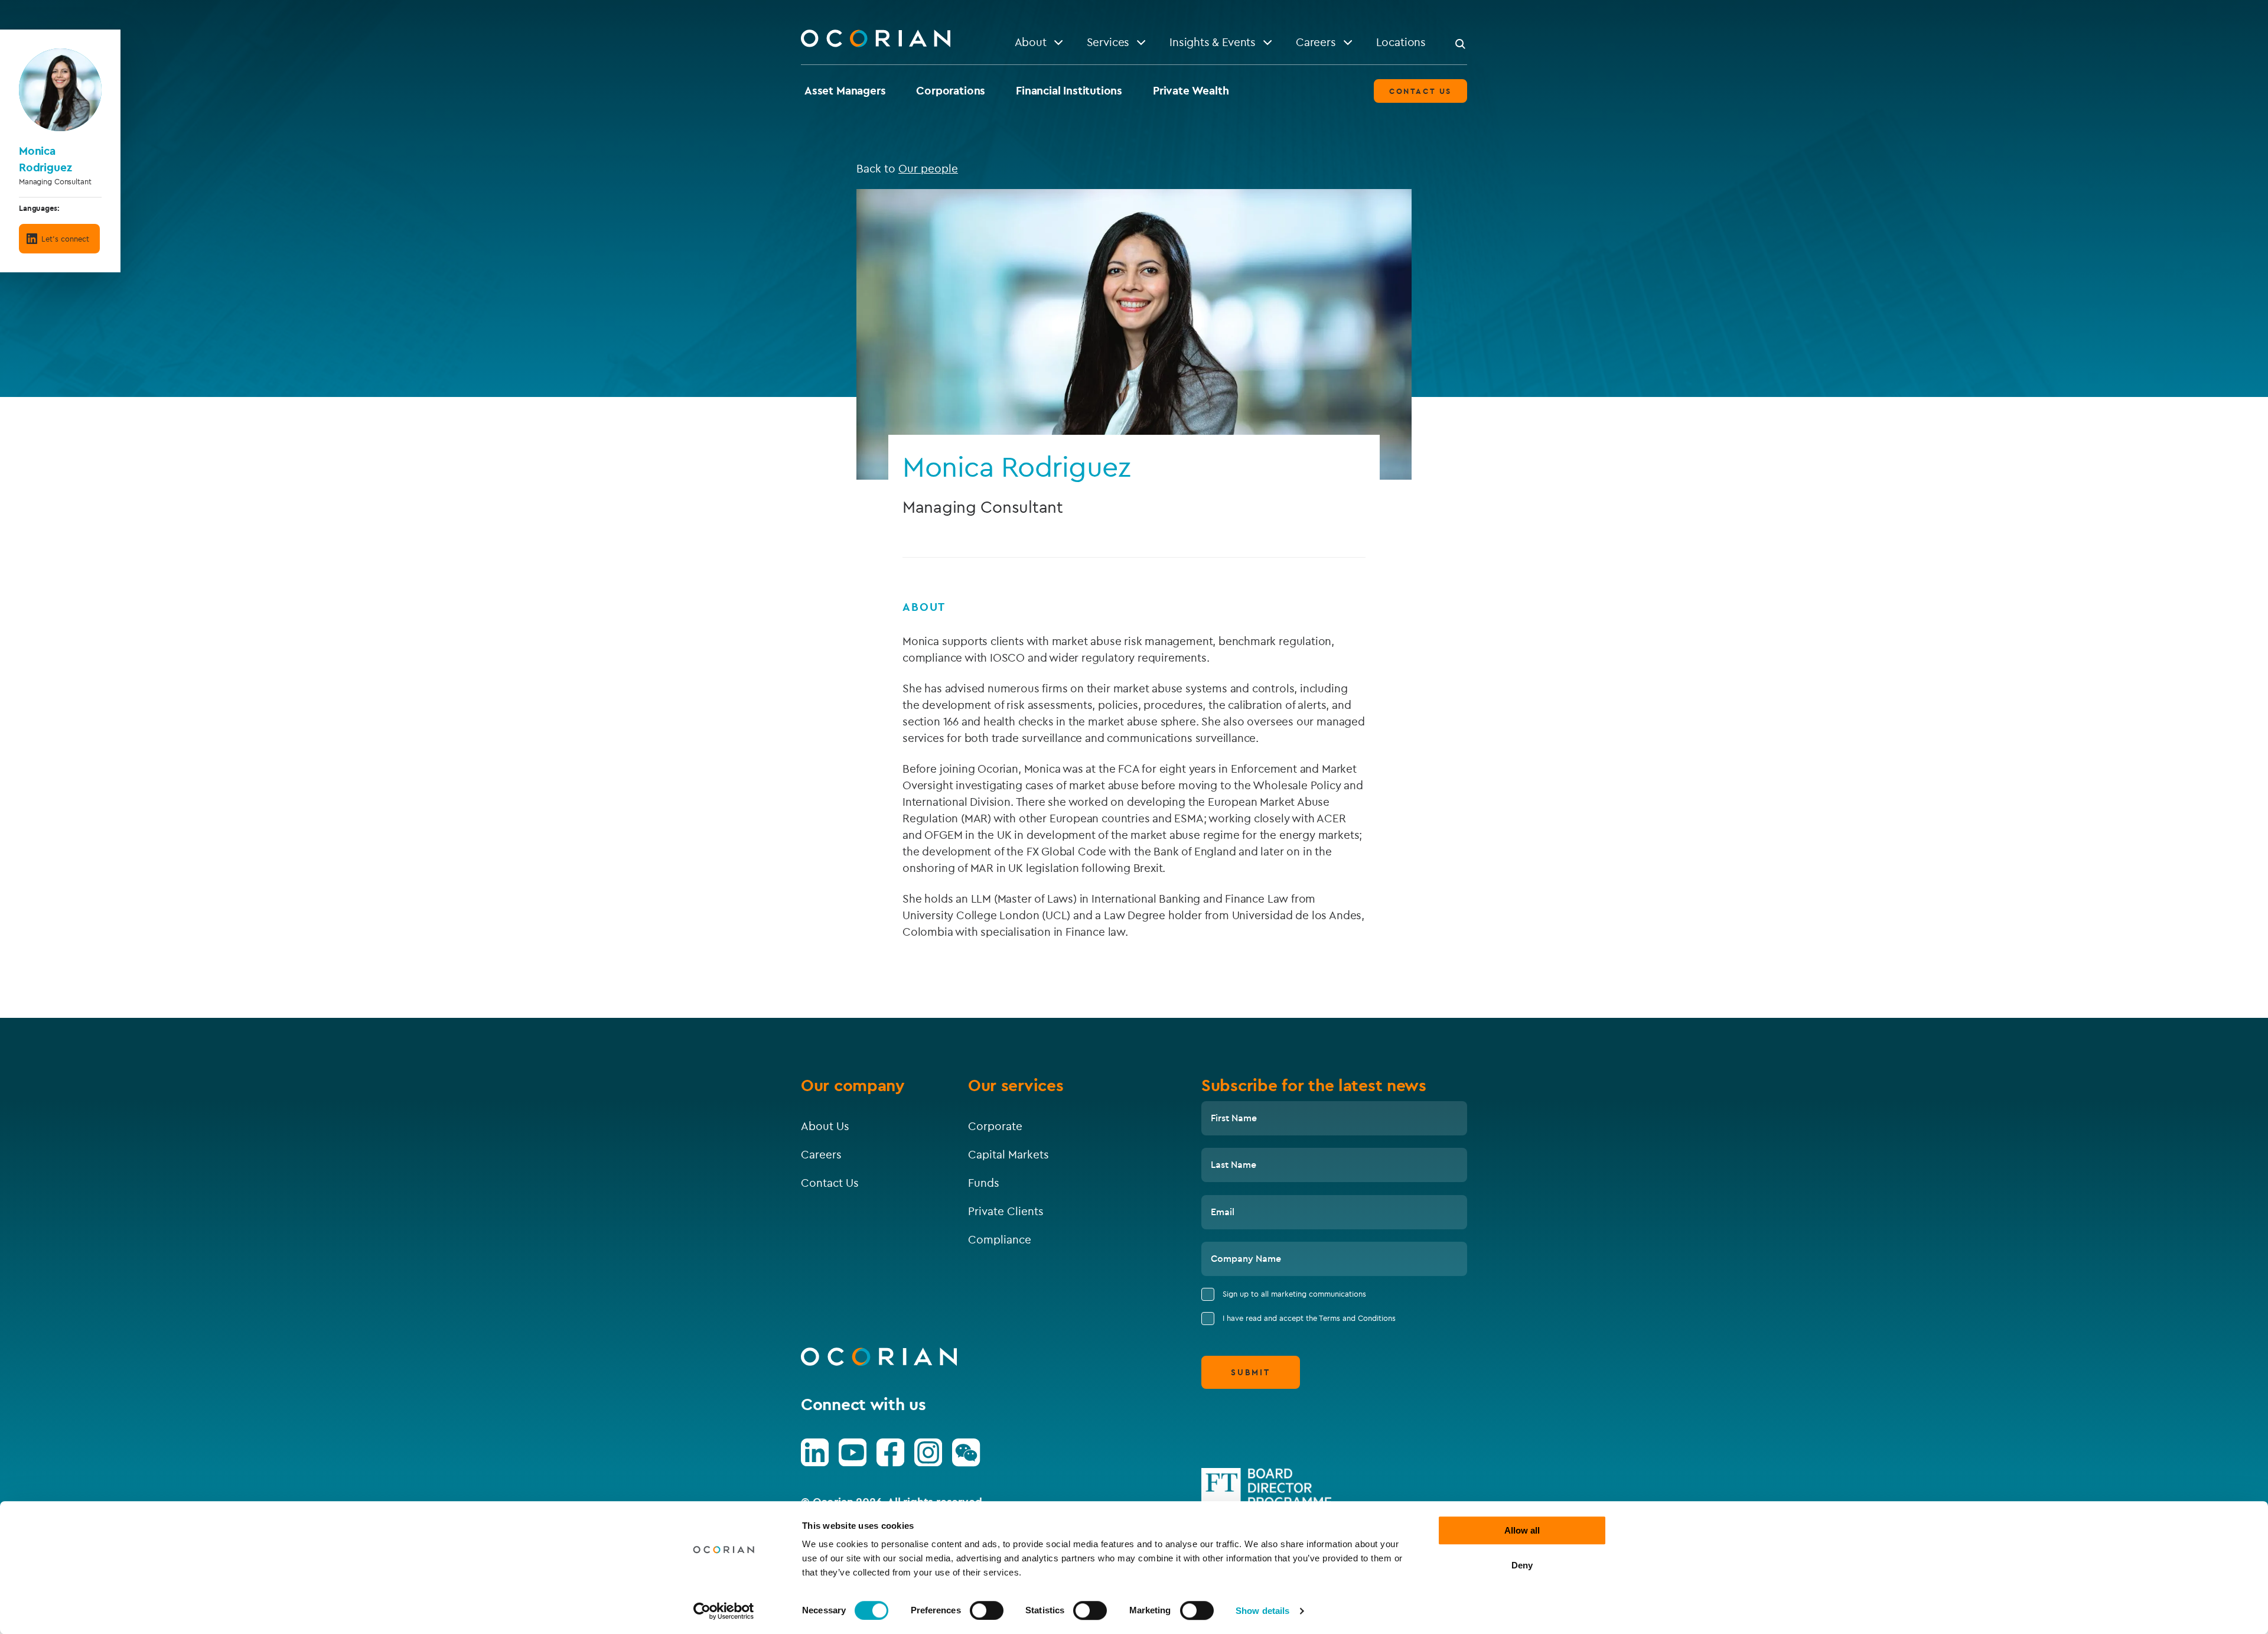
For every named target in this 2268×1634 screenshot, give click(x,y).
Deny (1522, 1565)
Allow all (1522, 1530)
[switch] (987, 1610)
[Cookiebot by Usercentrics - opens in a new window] (724, 1611)
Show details (1262, 1611)
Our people (928, 168)
